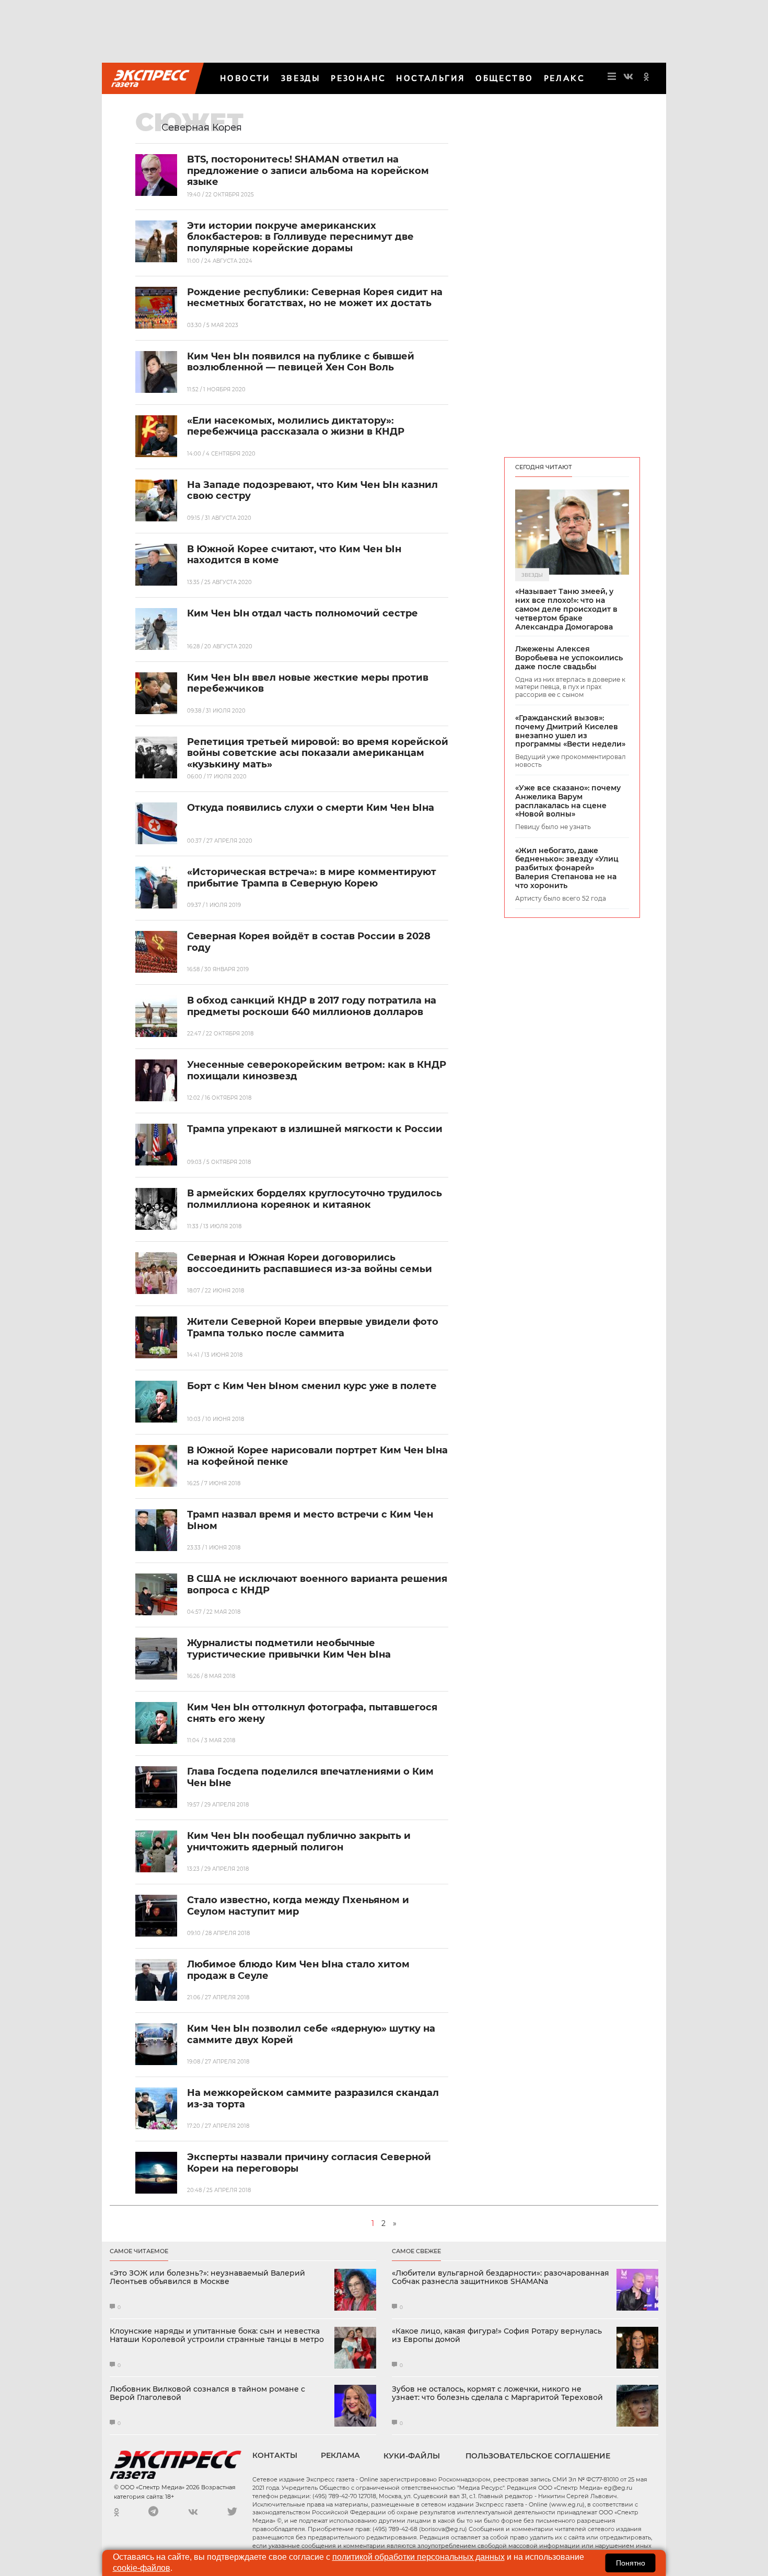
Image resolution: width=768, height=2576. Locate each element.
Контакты (275, 2455)
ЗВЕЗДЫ (301, 78)
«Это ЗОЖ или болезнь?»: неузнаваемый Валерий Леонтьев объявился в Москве (207, 2278)
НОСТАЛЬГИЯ (430, 78)
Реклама (340, 2455)
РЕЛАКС (564, 78)
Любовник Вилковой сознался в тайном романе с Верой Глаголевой (207, 2394)
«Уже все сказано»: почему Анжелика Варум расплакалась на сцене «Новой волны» (568, 801)
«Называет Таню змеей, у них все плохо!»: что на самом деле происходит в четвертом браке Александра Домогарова (566, 609)
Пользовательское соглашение (538, 2456)
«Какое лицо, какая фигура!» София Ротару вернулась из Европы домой (497, 2336)
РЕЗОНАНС (358, 78)
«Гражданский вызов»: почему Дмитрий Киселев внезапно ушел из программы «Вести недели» (570, 731)
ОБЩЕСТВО (504, 78)
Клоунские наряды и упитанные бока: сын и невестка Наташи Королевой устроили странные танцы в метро (217, 2336)
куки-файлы (412, 2456)
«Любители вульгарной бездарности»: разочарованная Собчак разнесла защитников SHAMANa (501, 2278)
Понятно (631, 2563)
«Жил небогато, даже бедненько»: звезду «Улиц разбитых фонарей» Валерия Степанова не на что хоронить (567, 868)
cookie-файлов (142, 2568)
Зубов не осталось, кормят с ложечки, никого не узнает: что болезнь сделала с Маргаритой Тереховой (497, 2394)
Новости (245, 78)
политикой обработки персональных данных (418, 2557)
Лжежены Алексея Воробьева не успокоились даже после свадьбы (569, 658)
